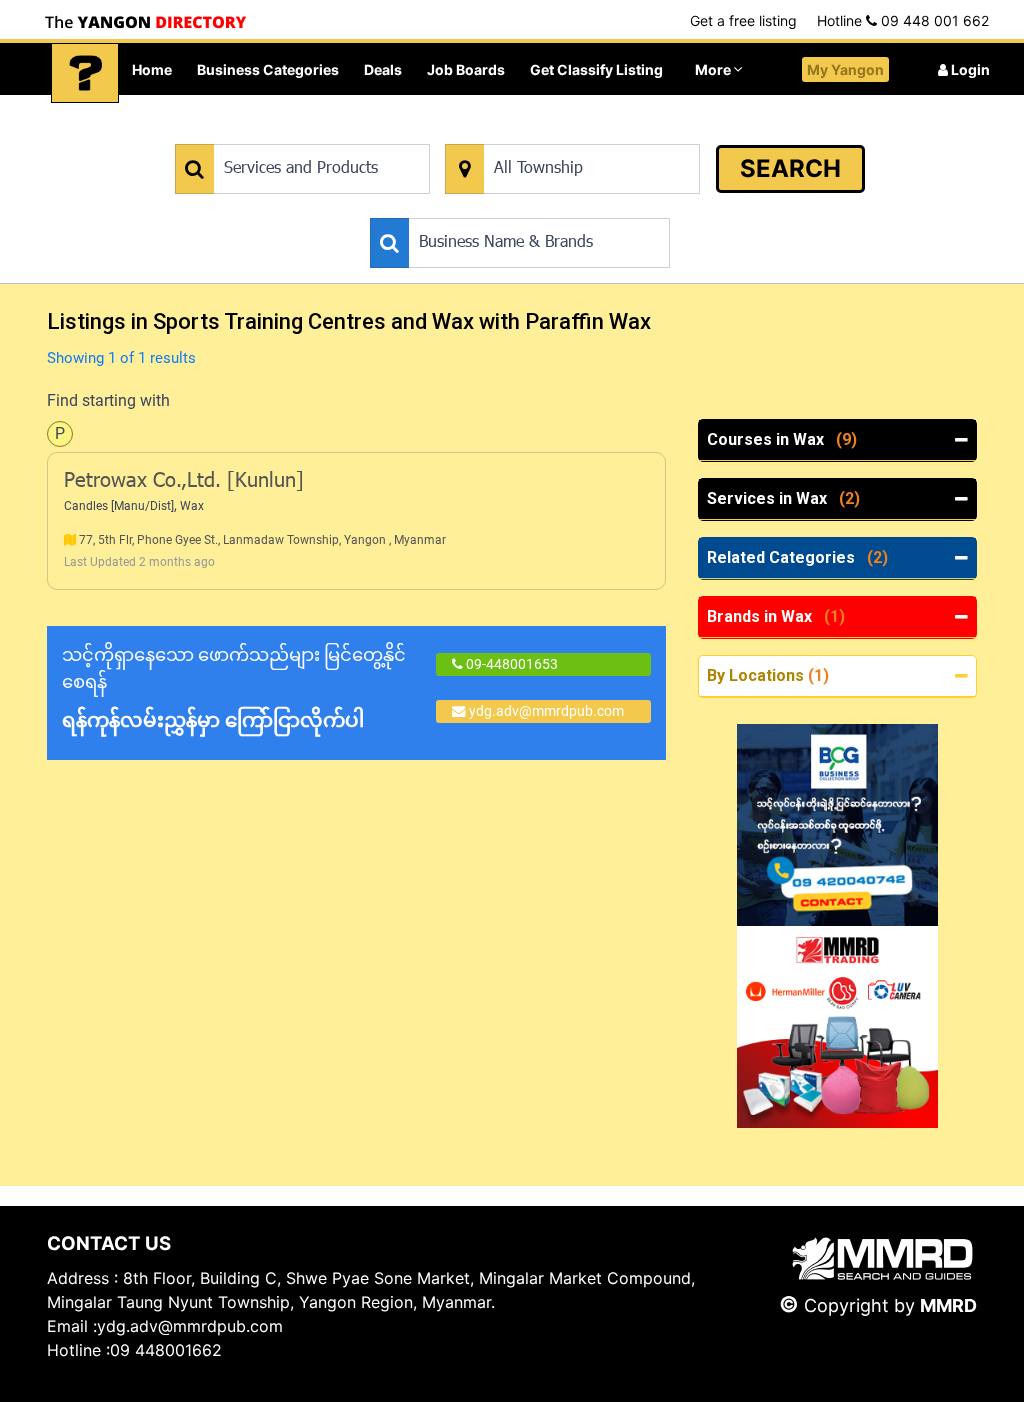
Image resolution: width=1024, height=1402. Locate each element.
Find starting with (108, 400)
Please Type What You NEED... (268, 133)
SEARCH (790, 168)
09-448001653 (510, 664)
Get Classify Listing (596, 69)
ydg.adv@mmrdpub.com (546, 711)
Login (969, 69)
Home (152, 69)
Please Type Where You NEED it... (548, 133)
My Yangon (845, 69)
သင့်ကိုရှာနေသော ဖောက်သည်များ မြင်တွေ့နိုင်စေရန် (234, 688)
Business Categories (268, 69)
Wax (192, 506)
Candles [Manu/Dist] (119, 506)
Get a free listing (743, 20)
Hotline (903, 20)
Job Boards (466, 69)
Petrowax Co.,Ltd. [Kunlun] (184, 482)
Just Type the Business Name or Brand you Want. (520, 207)
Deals (383, 69)
